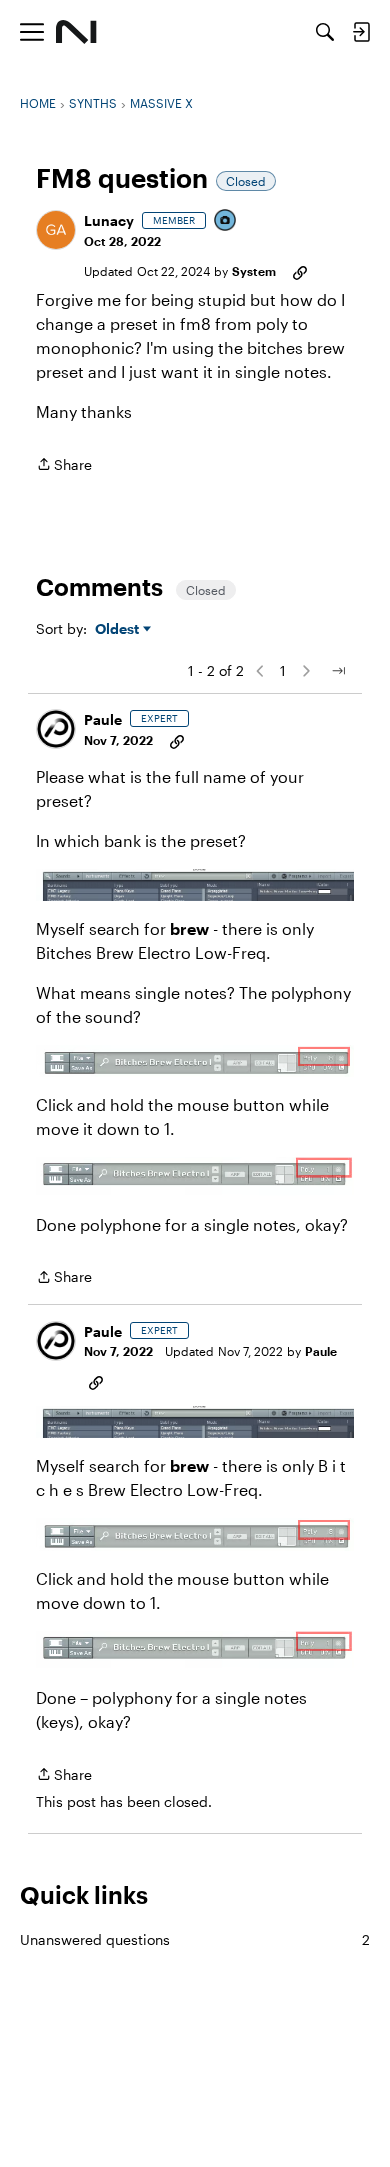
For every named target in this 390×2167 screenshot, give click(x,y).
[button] (56, 230)
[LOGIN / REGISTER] (361, 32)
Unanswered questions (195, 1939)
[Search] (325, 32)
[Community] (76, 32)
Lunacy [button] (109, 220)
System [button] (254, 271)
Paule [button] (103, 719)
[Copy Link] (300, 271)
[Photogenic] (226, 221)
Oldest (119, 629)
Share (64, 466)
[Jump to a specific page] (338, 671)
